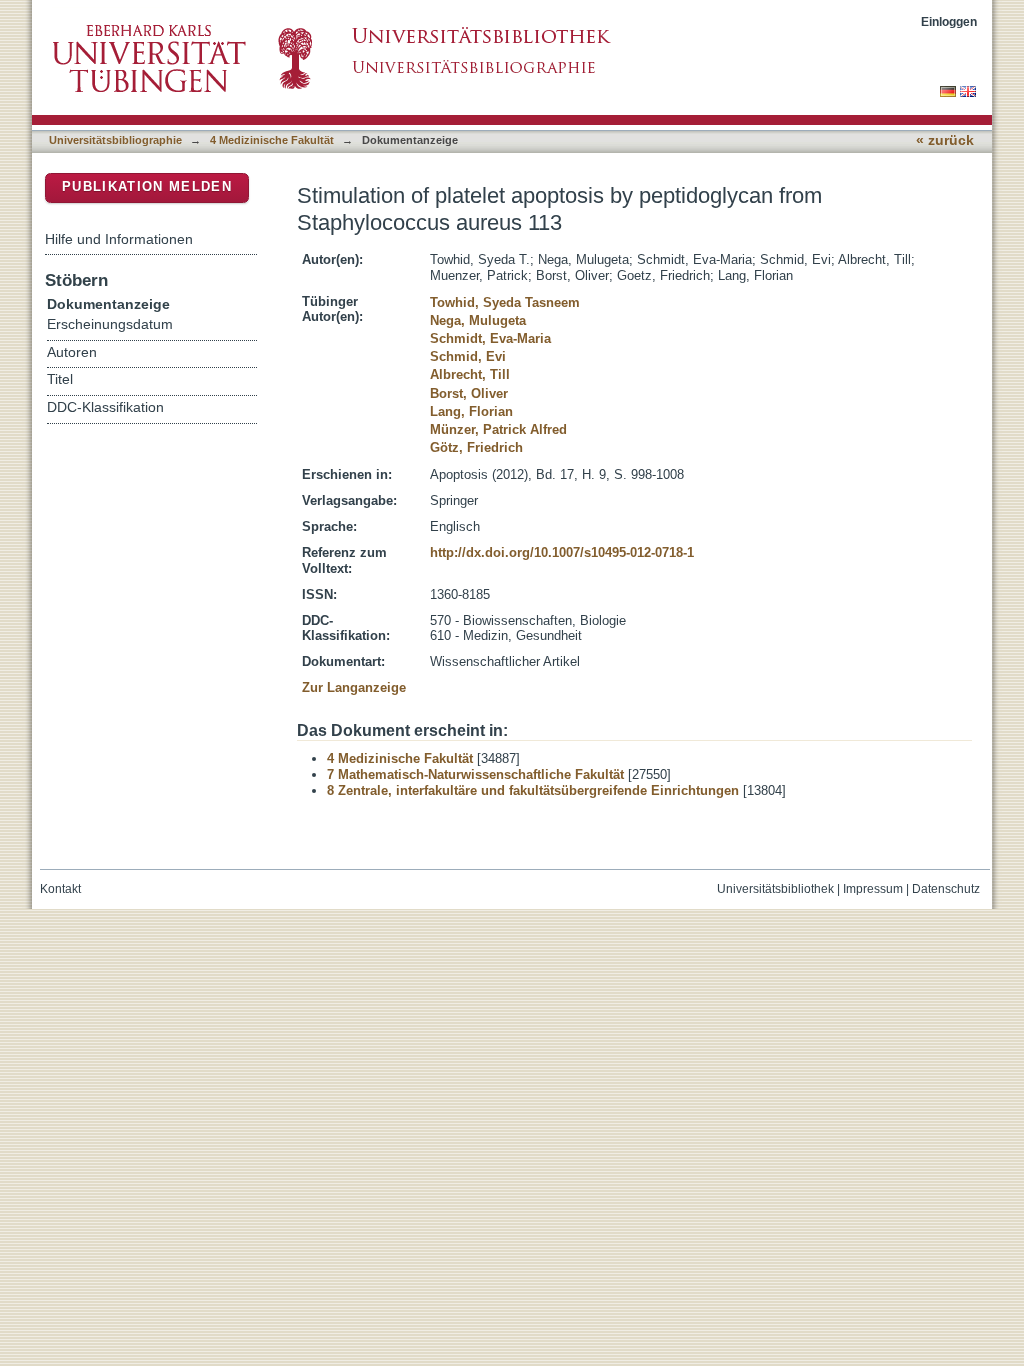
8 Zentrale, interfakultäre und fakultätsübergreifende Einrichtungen (533, 790)
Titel (60, 379)
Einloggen (949, 21)
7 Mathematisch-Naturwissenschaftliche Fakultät (475, 774)
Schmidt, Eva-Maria (490, 338)
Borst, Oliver (469, 393)
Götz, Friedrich (476, 447)
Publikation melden (147, 186)
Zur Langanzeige (354, 687)
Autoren (72, 352)
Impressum (873, 889)
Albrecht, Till (470, 374)
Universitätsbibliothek (775, 889)
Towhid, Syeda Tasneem (505, 302)
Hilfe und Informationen (119, 239)
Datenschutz (946, 889)
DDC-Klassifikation (105, 407)
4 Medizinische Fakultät (272, 140)
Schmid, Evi (468, 356)
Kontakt (60, 889)
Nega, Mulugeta (478, 320)
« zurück (945, 140)
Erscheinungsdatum (110, 324)
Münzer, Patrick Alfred (498, 429)
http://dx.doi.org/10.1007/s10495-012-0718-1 (562, 552)
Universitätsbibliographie (115, 140)
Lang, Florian (471, 411)
